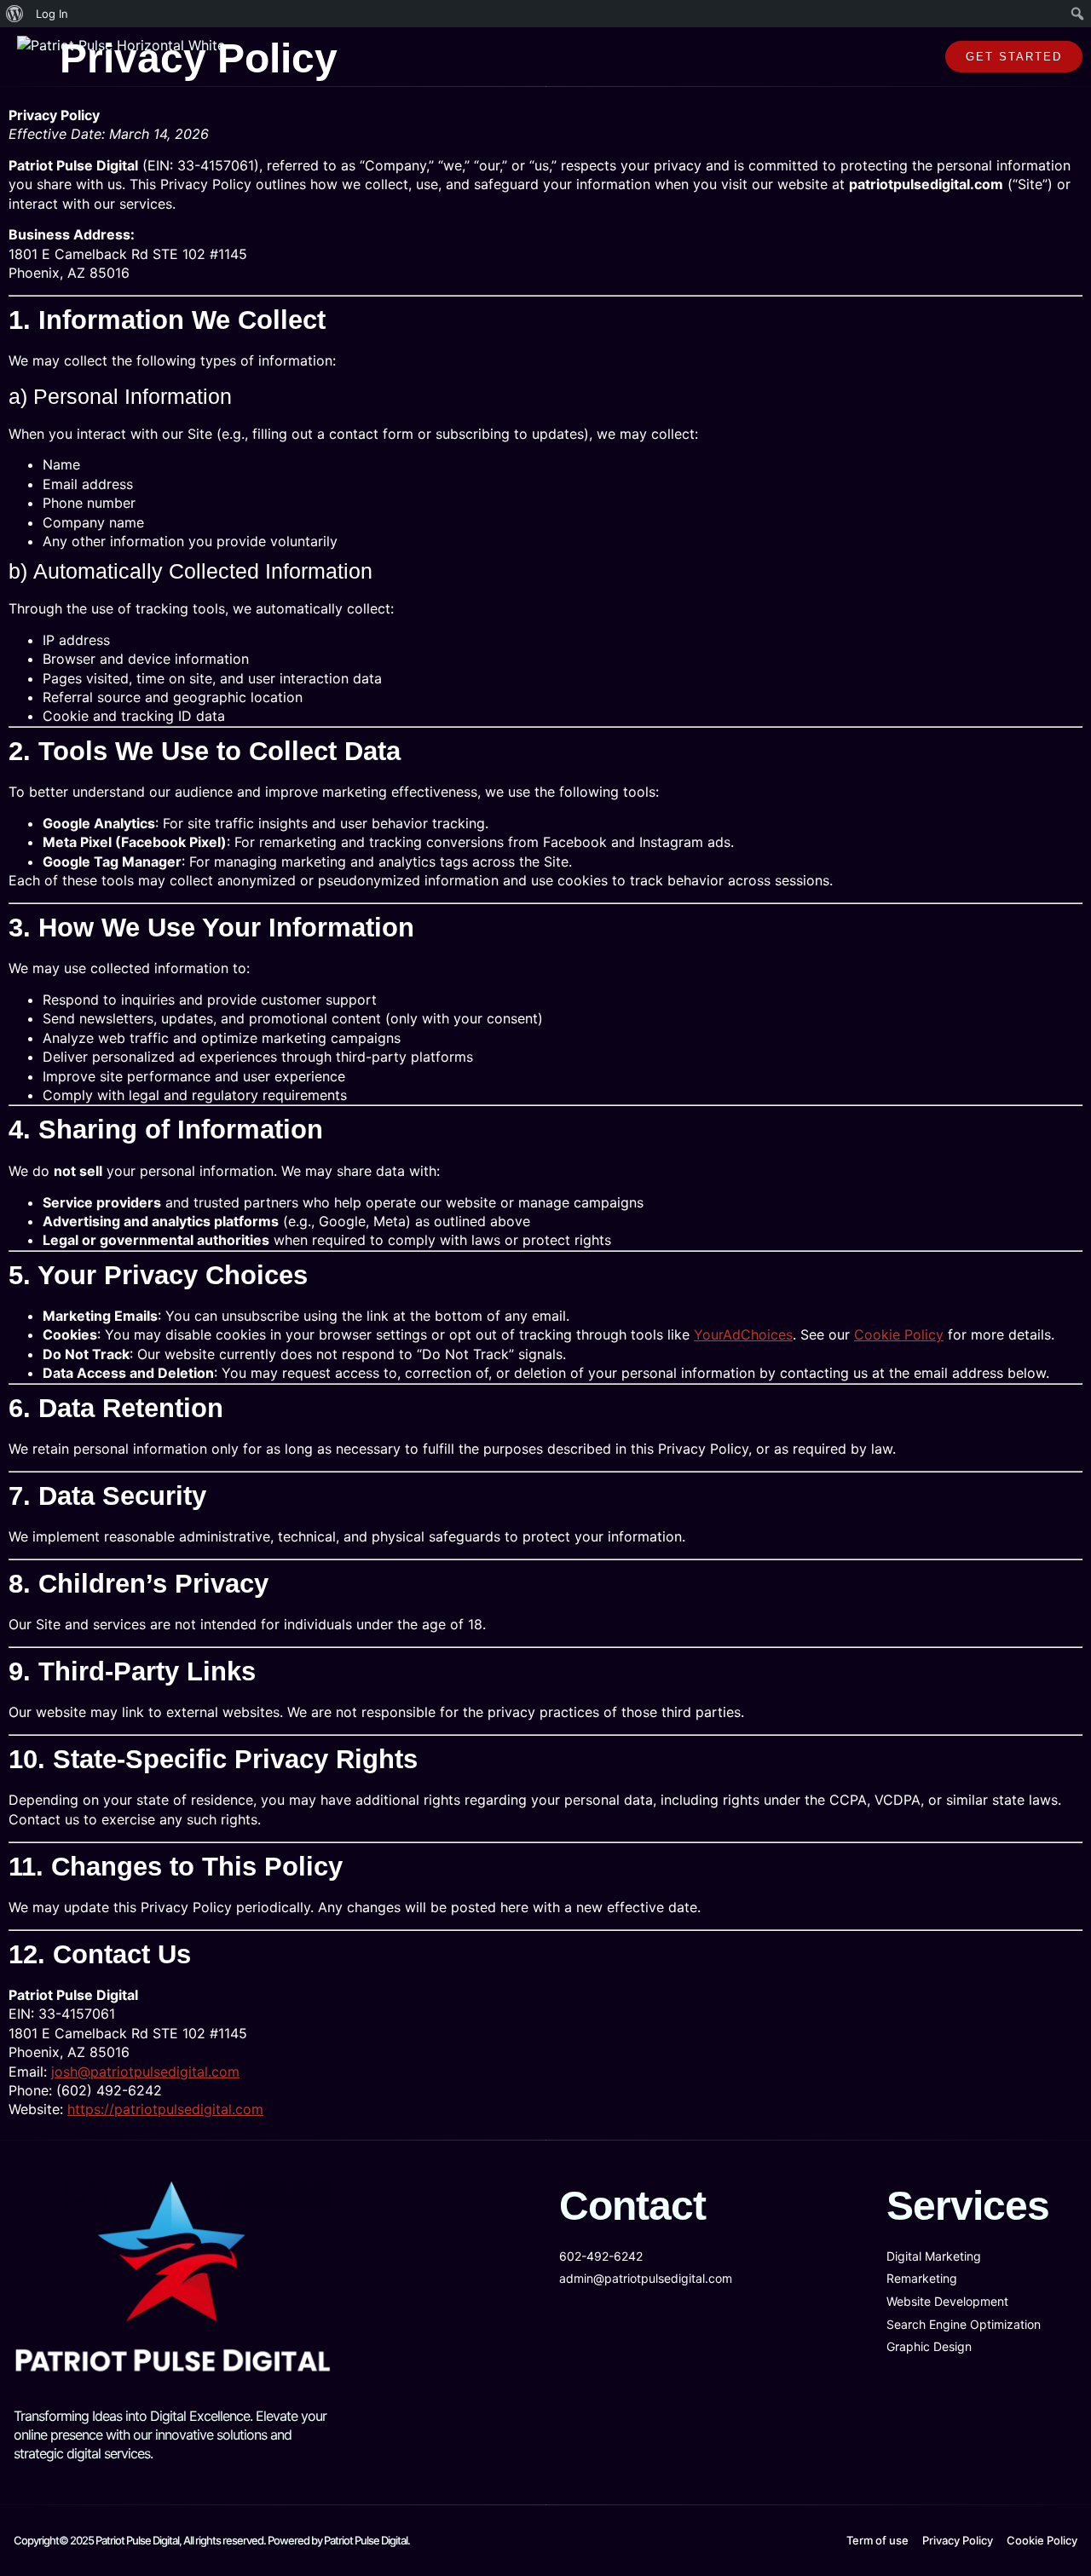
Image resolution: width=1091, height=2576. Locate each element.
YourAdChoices (743, 1334)
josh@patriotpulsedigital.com (145, 2072)
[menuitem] (15, 14)
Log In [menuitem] (52, 14)
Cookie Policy (899, 1334)
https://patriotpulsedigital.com (165, 2109)
